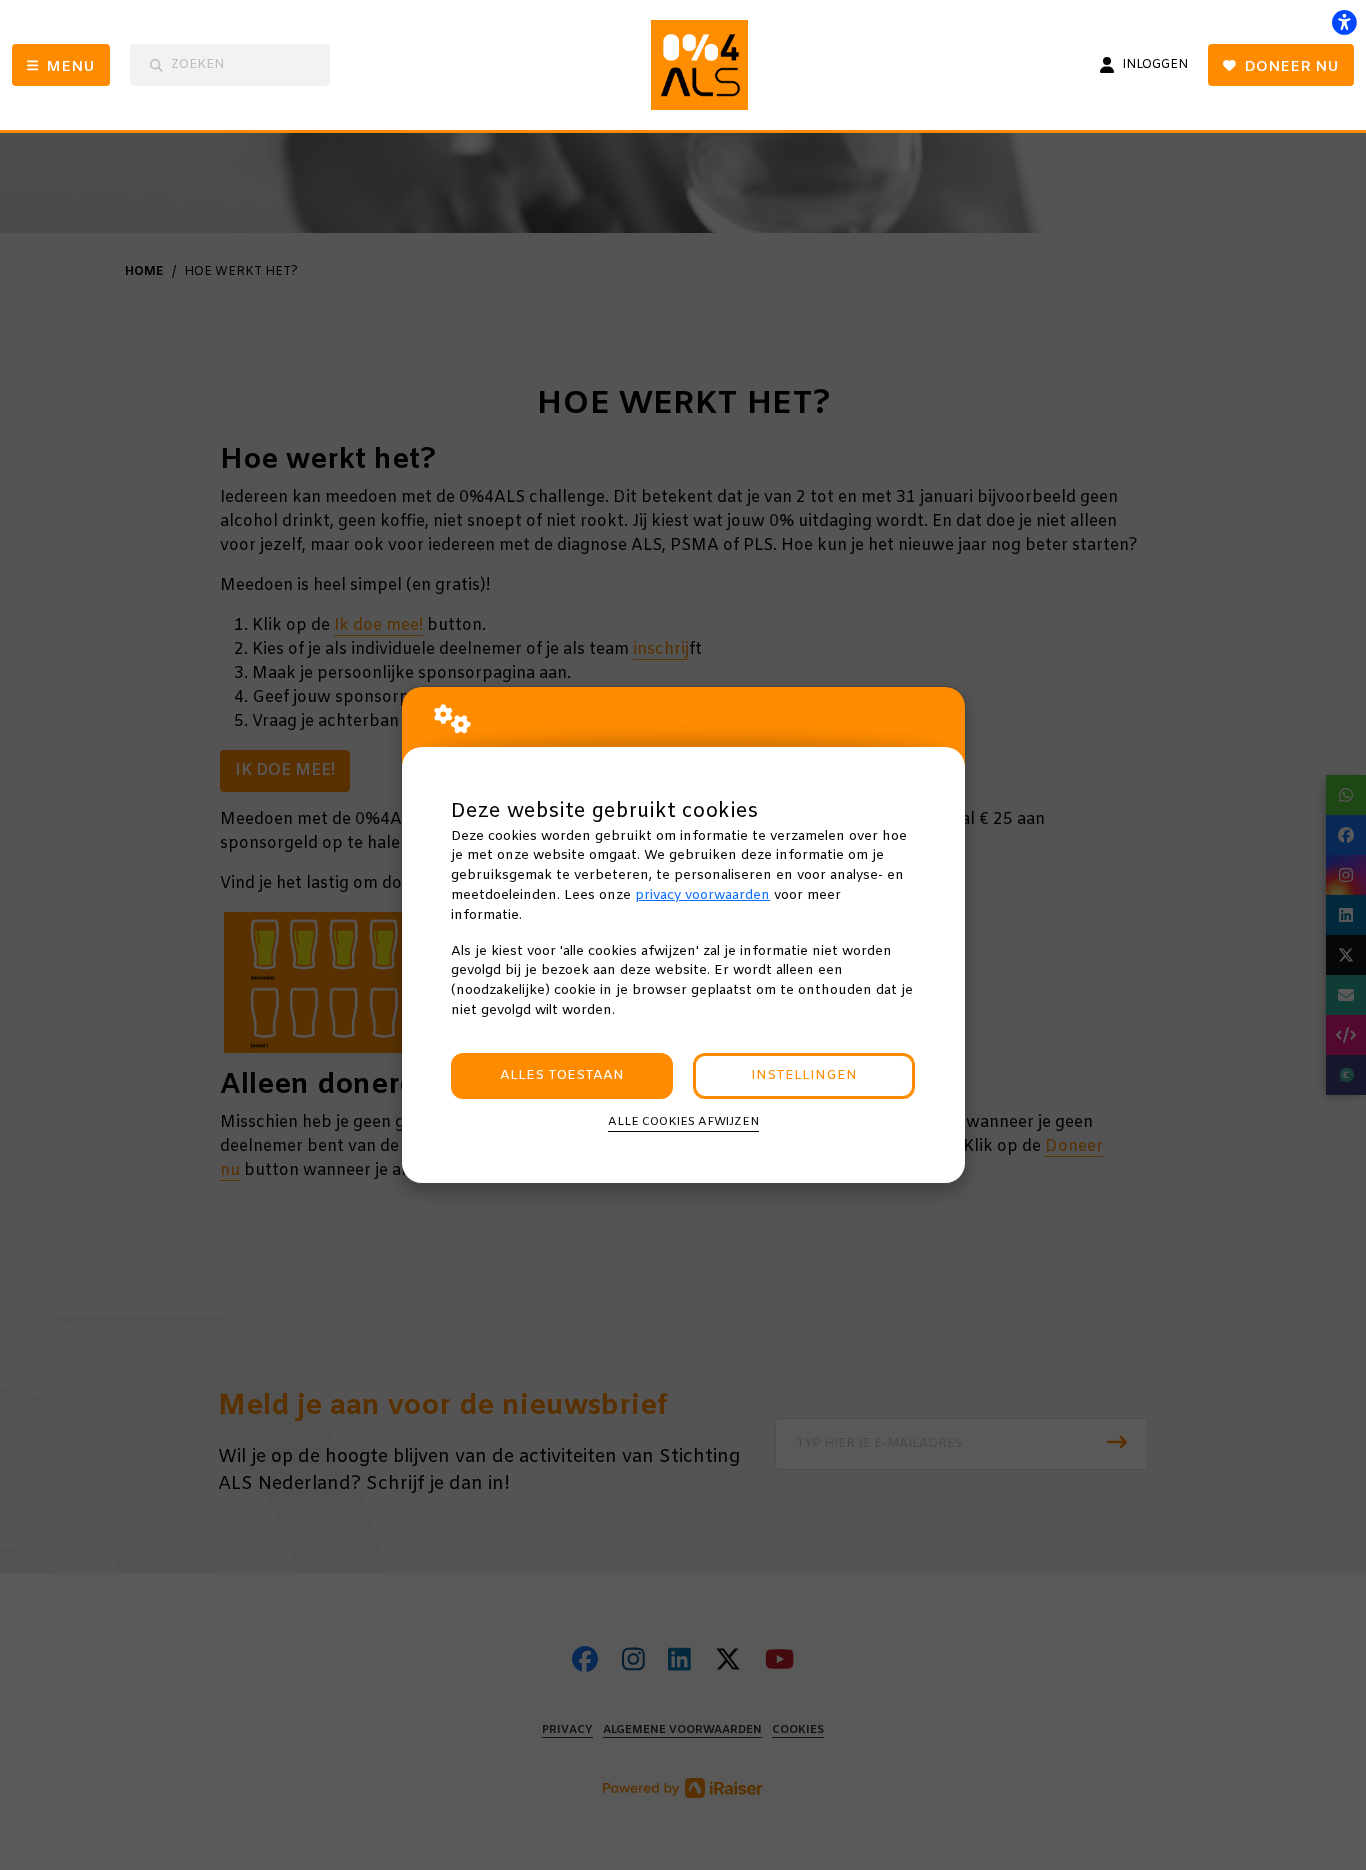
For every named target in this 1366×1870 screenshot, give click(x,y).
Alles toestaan (562, 1075)
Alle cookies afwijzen (683, 1122)
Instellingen (804, 1075)
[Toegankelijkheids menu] (1344, 22)
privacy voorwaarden (702, 895)
